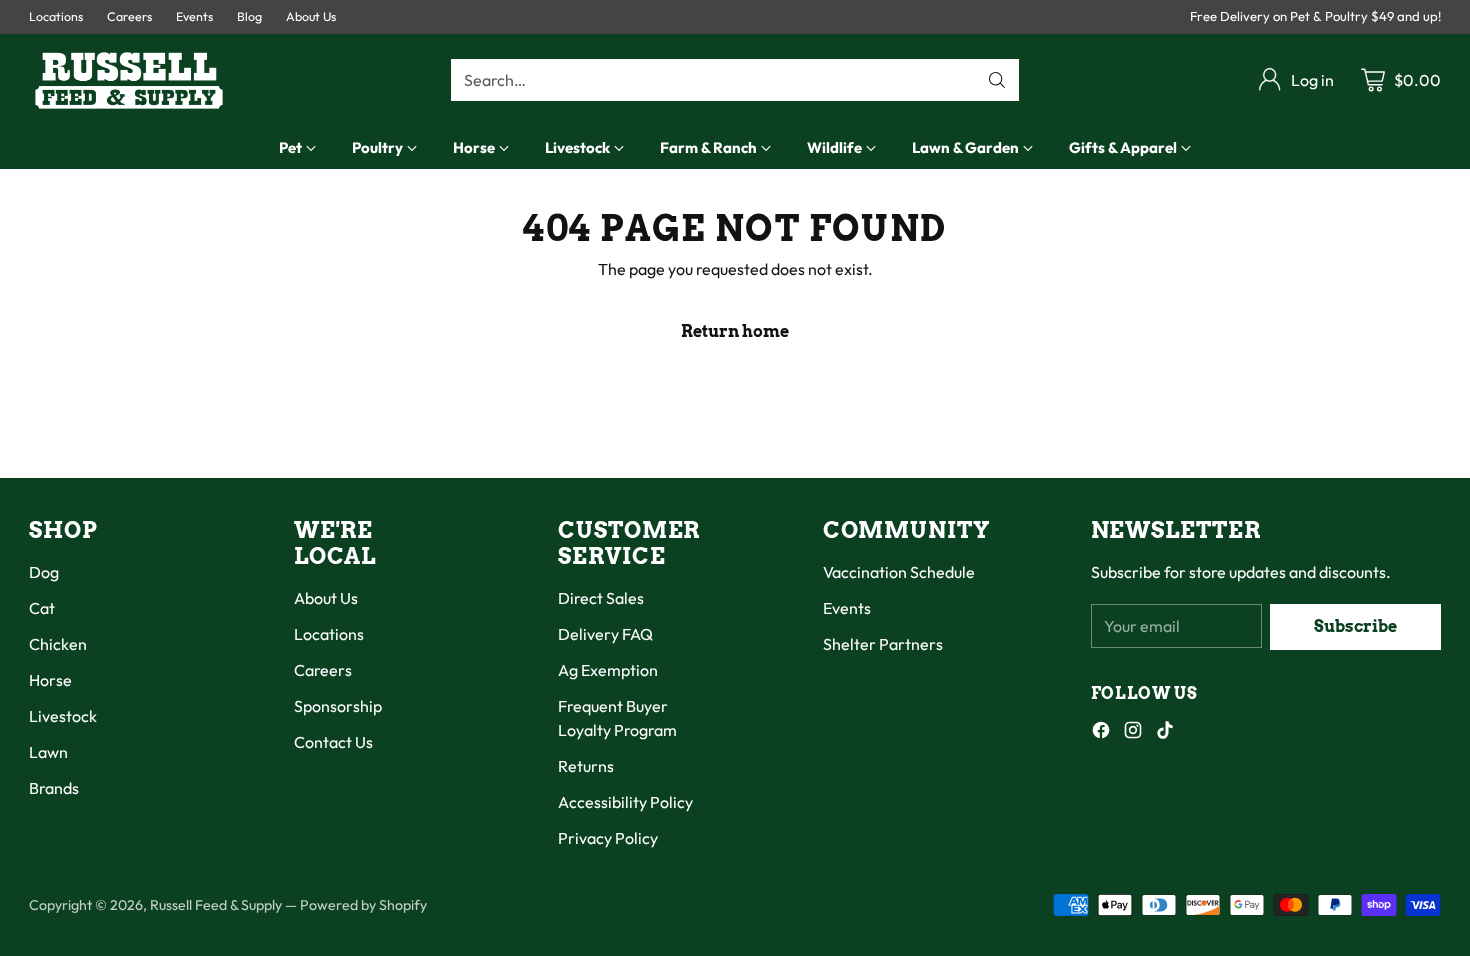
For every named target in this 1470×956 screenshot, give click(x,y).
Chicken (58, 644)
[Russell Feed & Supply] (129, 80)
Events (847, 608)
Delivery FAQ (605, 634)
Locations (329, 634)
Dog (44, 572)
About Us (326, 598)
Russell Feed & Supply (216, 905)
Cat (42, 608)
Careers (323, 670)
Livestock (63, 716)
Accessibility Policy (625, 802)
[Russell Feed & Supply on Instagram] (1133, 733)
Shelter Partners (883, 644)
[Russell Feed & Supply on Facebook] (1101, 733)
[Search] (997, 80)
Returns (586, 766)
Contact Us (333, 742)
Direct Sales (601, 598)
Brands (54, 788)
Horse (50, 680)
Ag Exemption (608, 670)
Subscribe (1355, 626)
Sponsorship (338, 706)
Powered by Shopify (363, 905)
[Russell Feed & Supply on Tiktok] (1165, 733)
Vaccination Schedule (899, 572)
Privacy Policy (608, 838)
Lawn (48, 752)
